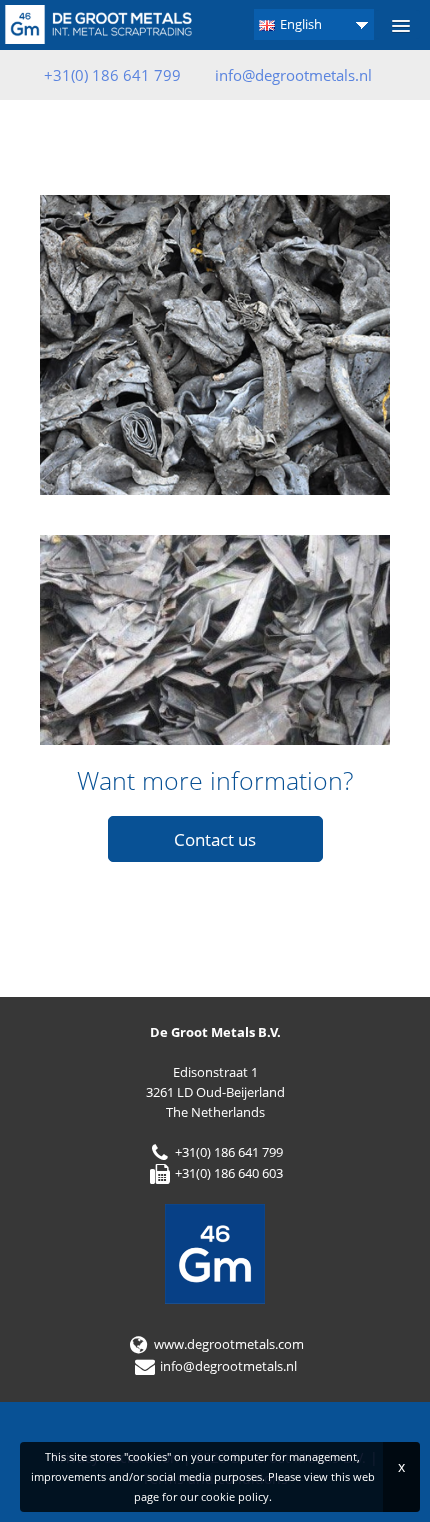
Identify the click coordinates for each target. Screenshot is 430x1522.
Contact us (215, 839)
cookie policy (235, 1496)
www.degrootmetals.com (227, 1344)
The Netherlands (215, 1112)
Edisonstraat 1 (215, 1072)
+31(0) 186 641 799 (227, 1152)
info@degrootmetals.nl (293, 75)
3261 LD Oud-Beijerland (215, 1092)
